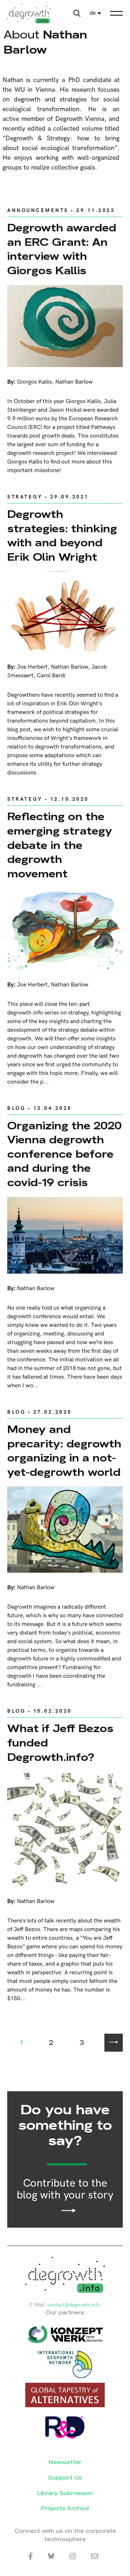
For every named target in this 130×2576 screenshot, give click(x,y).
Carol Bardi (51, 676)
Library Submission (65, 2493)
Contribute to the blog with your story (65, 2190)
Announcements (38, 210)
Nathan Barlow (74, 382)
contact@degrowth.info (74, 2305)
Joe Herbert (32, 667)
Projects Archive (65, 2508)
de (93, 13)
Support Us (65, 2478)
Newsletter (65, 2462)
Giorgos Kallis (34, 382)
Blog (16, 1108)
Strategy (25, 497)
